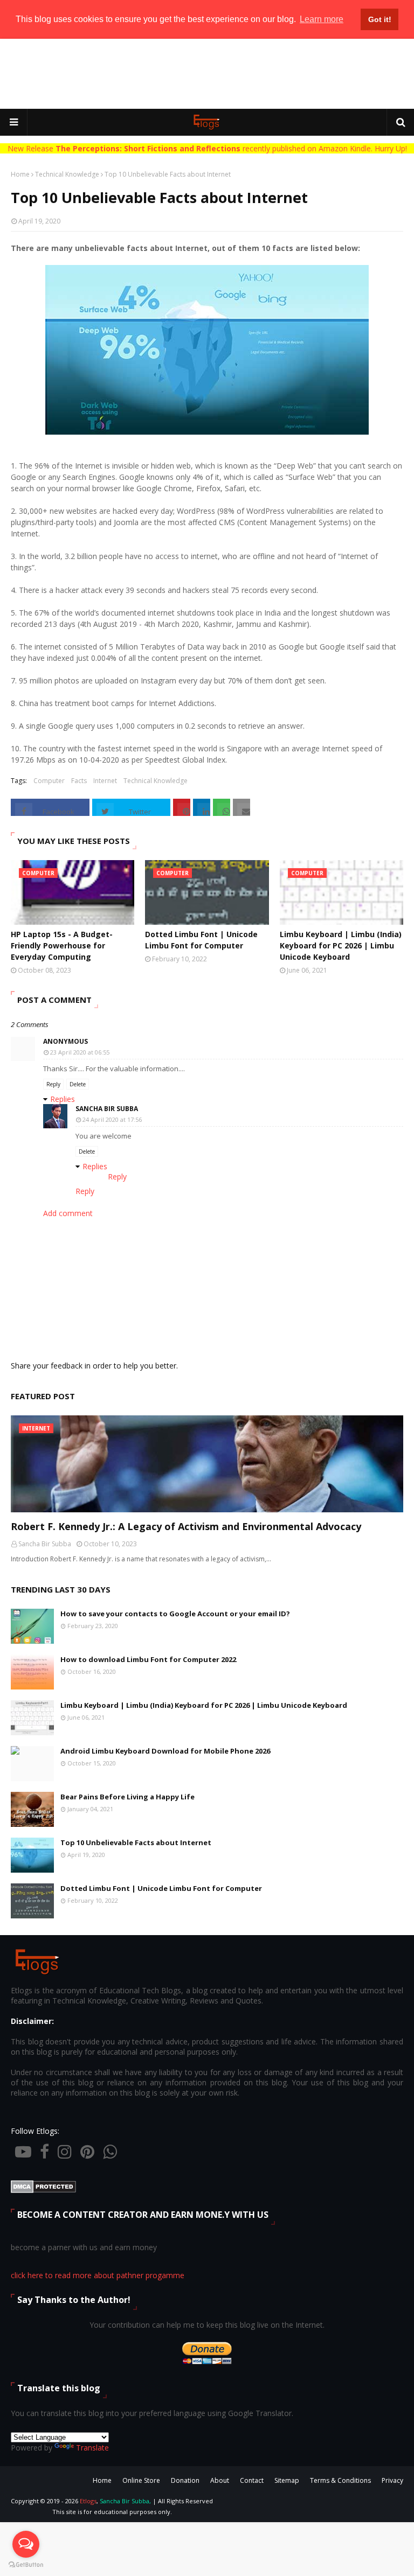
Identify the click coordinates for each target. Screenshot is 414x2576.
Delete (78, 1084)
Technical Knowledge (67, 174)
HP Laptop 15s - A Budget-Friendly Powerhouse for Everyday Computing (62, 945)
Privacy (392, 2480)
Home (20, 174)
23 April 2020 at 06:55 (80, 1052)
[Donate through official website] (207, 2364)
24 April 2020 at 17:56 (112, 1119)
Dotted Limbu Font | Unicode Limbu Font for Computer (201, 940)
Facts (79, 781)
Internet (105, 781)
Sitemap (287, 2480)
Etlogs (88, 2501)
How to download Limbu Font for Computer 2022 (148, 1659)
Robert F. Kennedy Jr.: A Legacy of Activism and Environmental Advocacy (186, 1526)
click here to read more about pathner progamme (98, 2275)
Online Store (141, 2480)
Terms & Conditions (340, 2480)
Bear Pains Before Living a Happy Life (127, 1797)
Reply (53, 1084)
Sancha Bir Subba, (125, 2501)
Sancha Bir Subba (107, 1109)
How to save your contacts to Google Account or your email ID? (175, 1614)
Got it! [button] (380, 19)
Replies (63, 1099)
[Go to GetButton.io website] (26, 2565)
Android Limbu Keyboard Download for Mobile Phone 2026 (165, 1751)
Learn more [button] (322, 19)
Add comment (68, 1213)
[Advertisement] (207, 74)
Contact (252, 2480)
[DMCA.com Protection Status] (43, 2190)
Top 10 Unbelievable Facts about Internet (136, 1842)
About (220, 2480)
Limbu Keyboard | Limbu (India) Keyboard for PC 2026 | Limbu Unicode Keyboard (341, 945)
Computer (49, 781)
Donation (185, 2480)
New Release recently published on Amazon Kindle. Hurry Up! (207, 148)
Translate (92, 2448)
